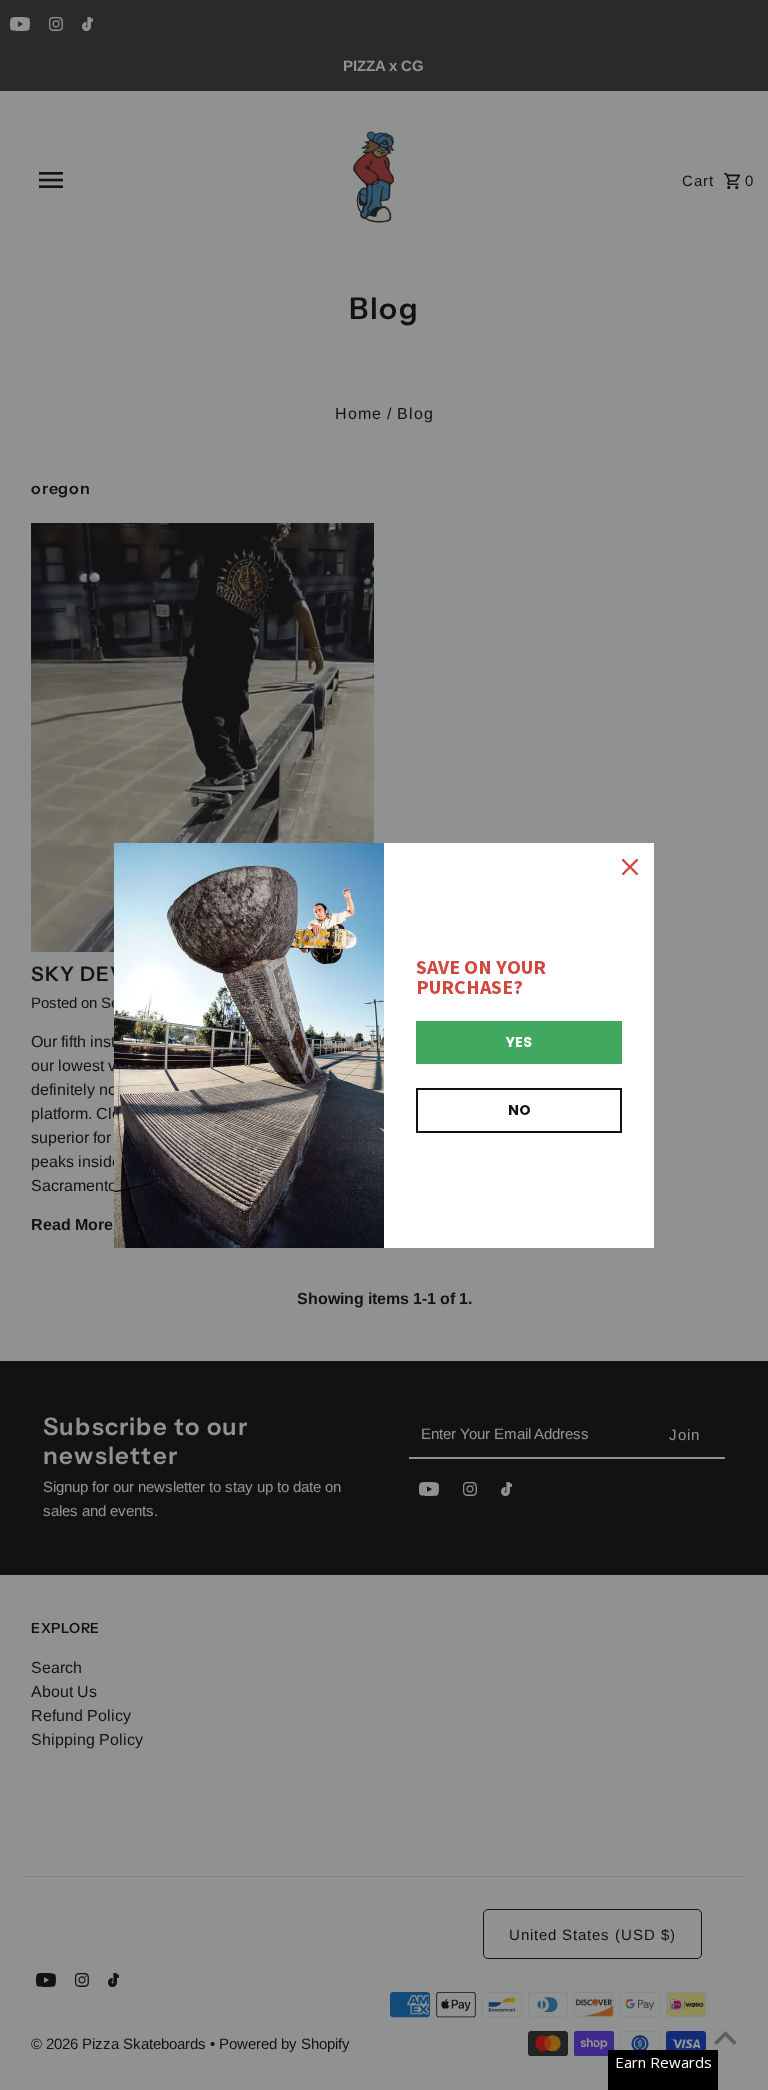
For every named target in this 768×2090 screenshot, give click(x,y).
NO (519, 1110)
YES (519, 1042)
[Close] (630, 867)
